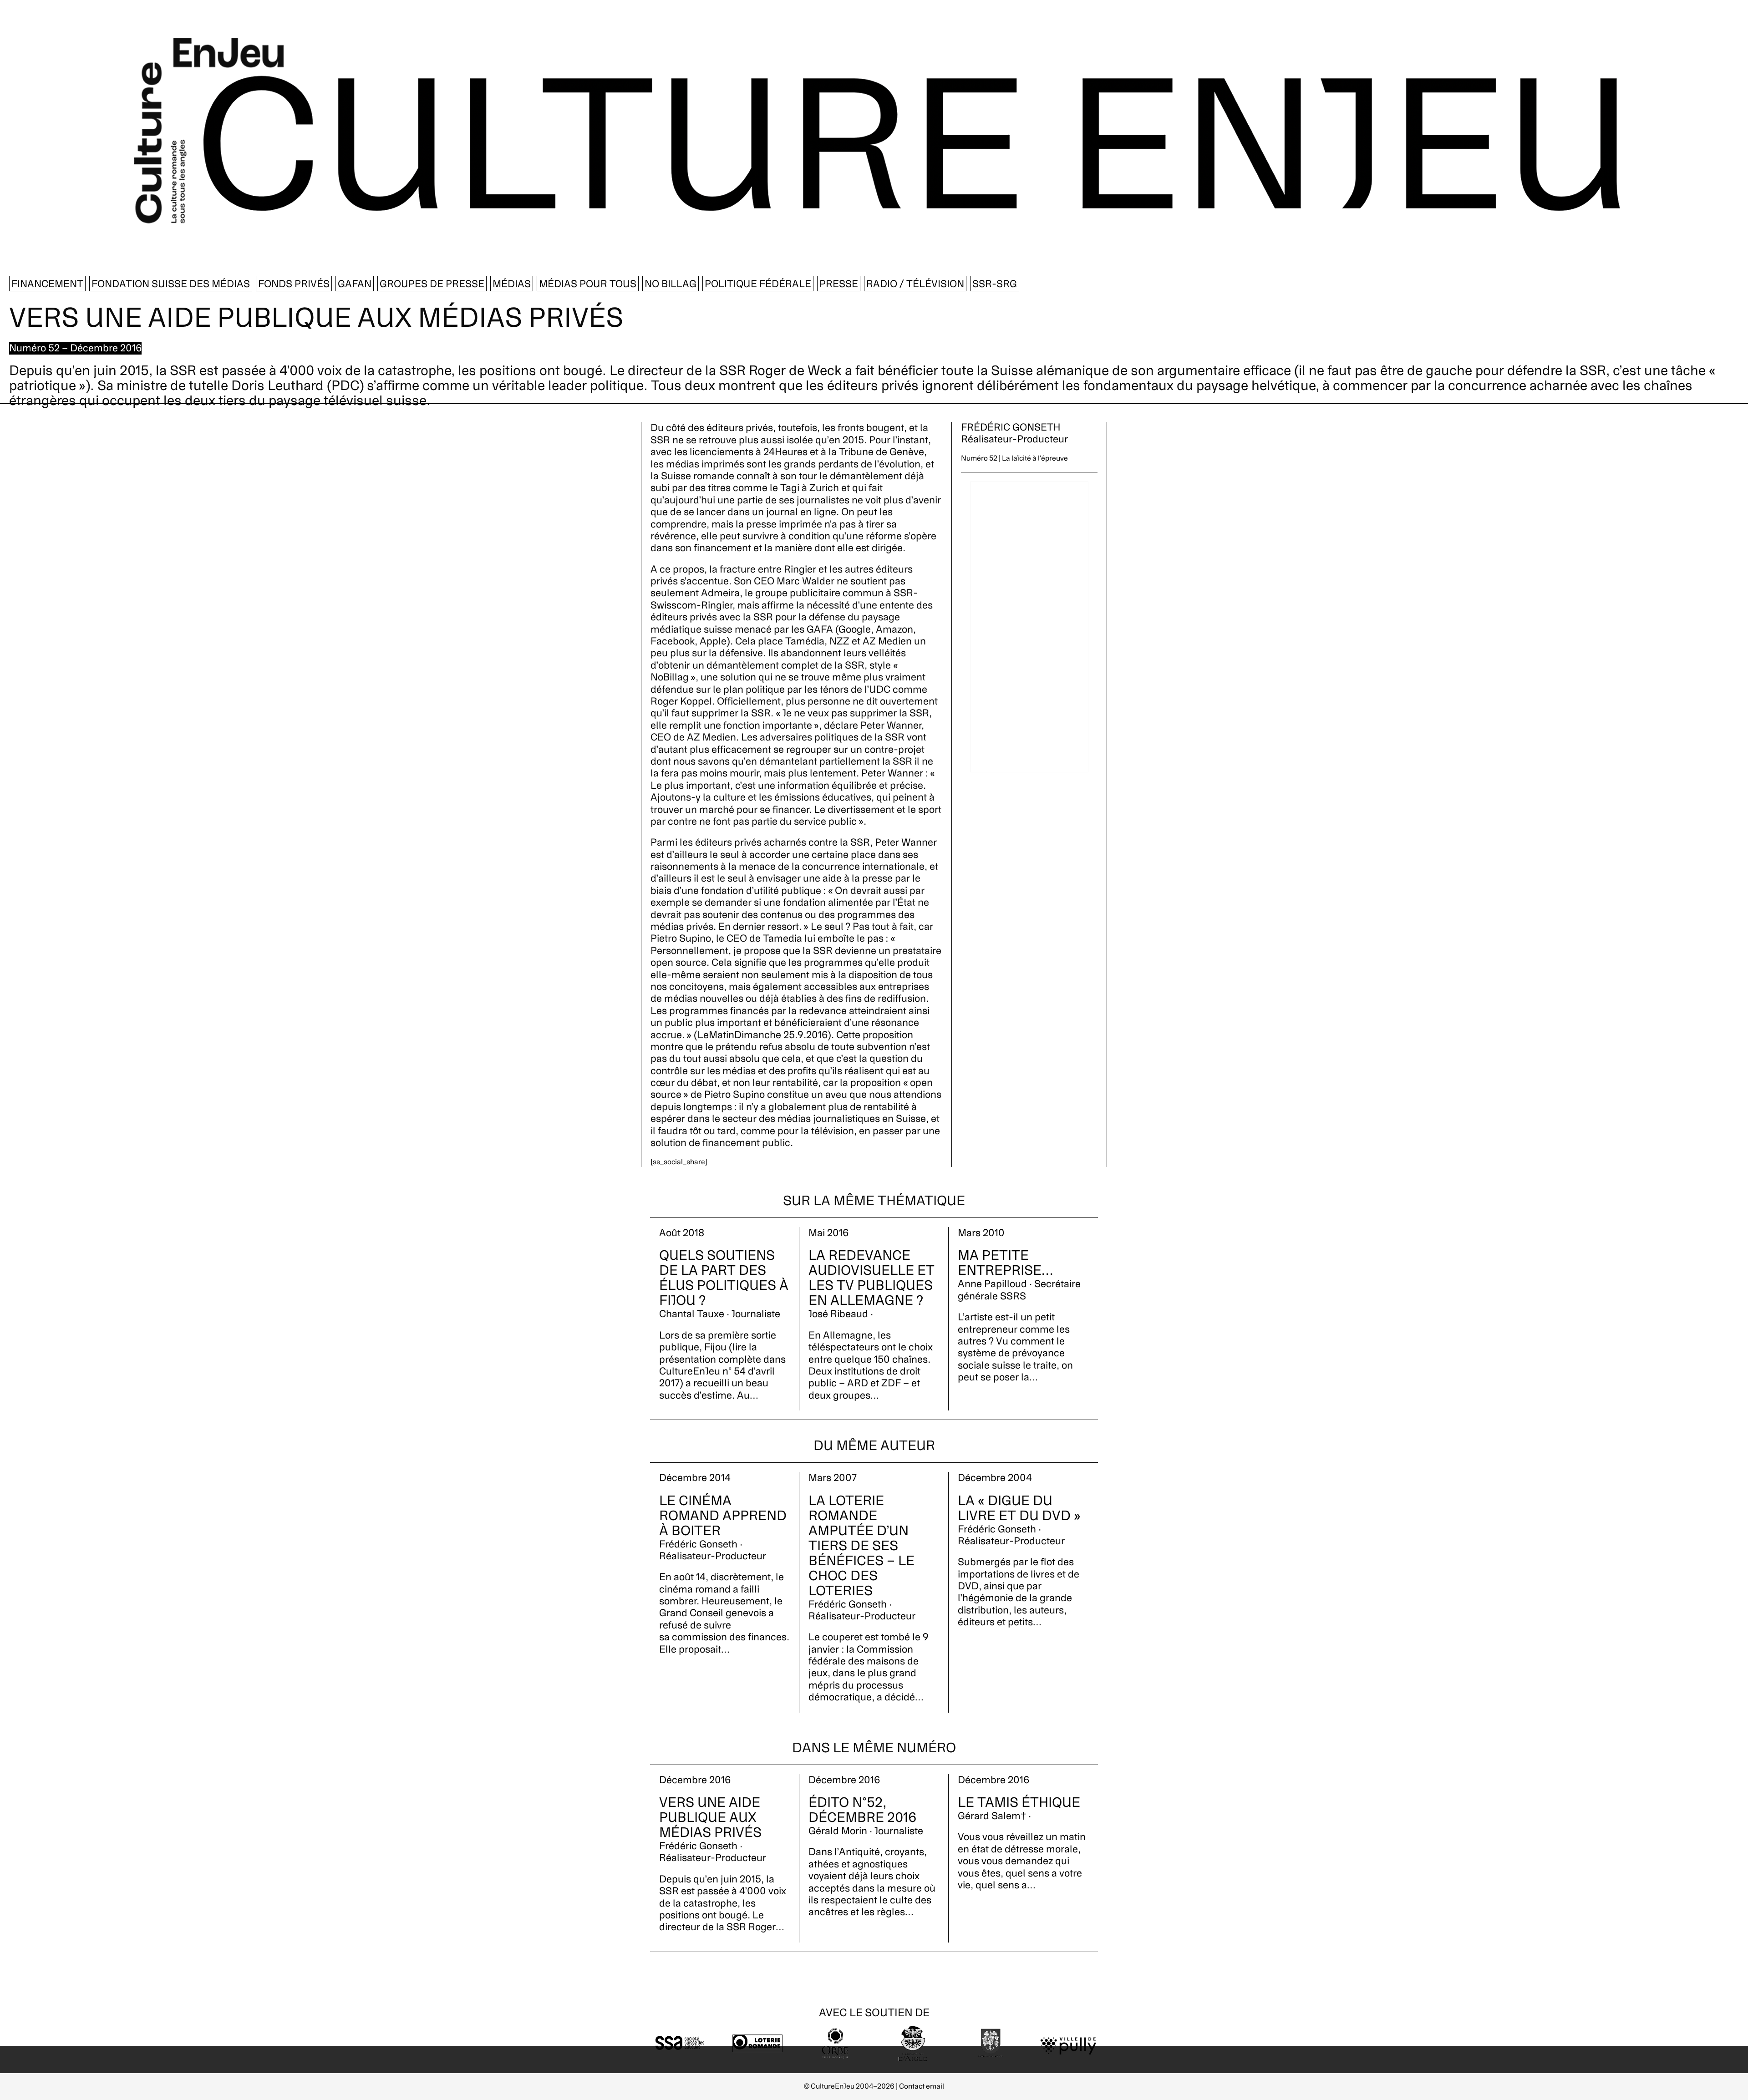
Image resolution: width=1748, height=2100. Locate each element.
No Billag (671, 284)
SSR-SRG (995, 284)
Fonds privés (294, 284)
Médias (512, 284)
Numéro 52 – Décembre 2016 (75, 348)
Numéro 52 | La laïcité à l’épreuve (1014, 458)
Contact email (922, 2086)
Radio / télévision (915, 284)
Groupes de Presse (432, 284)
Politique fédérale (758, 284)
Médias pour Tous (588, 284)
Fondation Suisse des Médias (171, 284)
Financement (47, 284)
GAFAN (355, 284)
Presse (839, 284)
